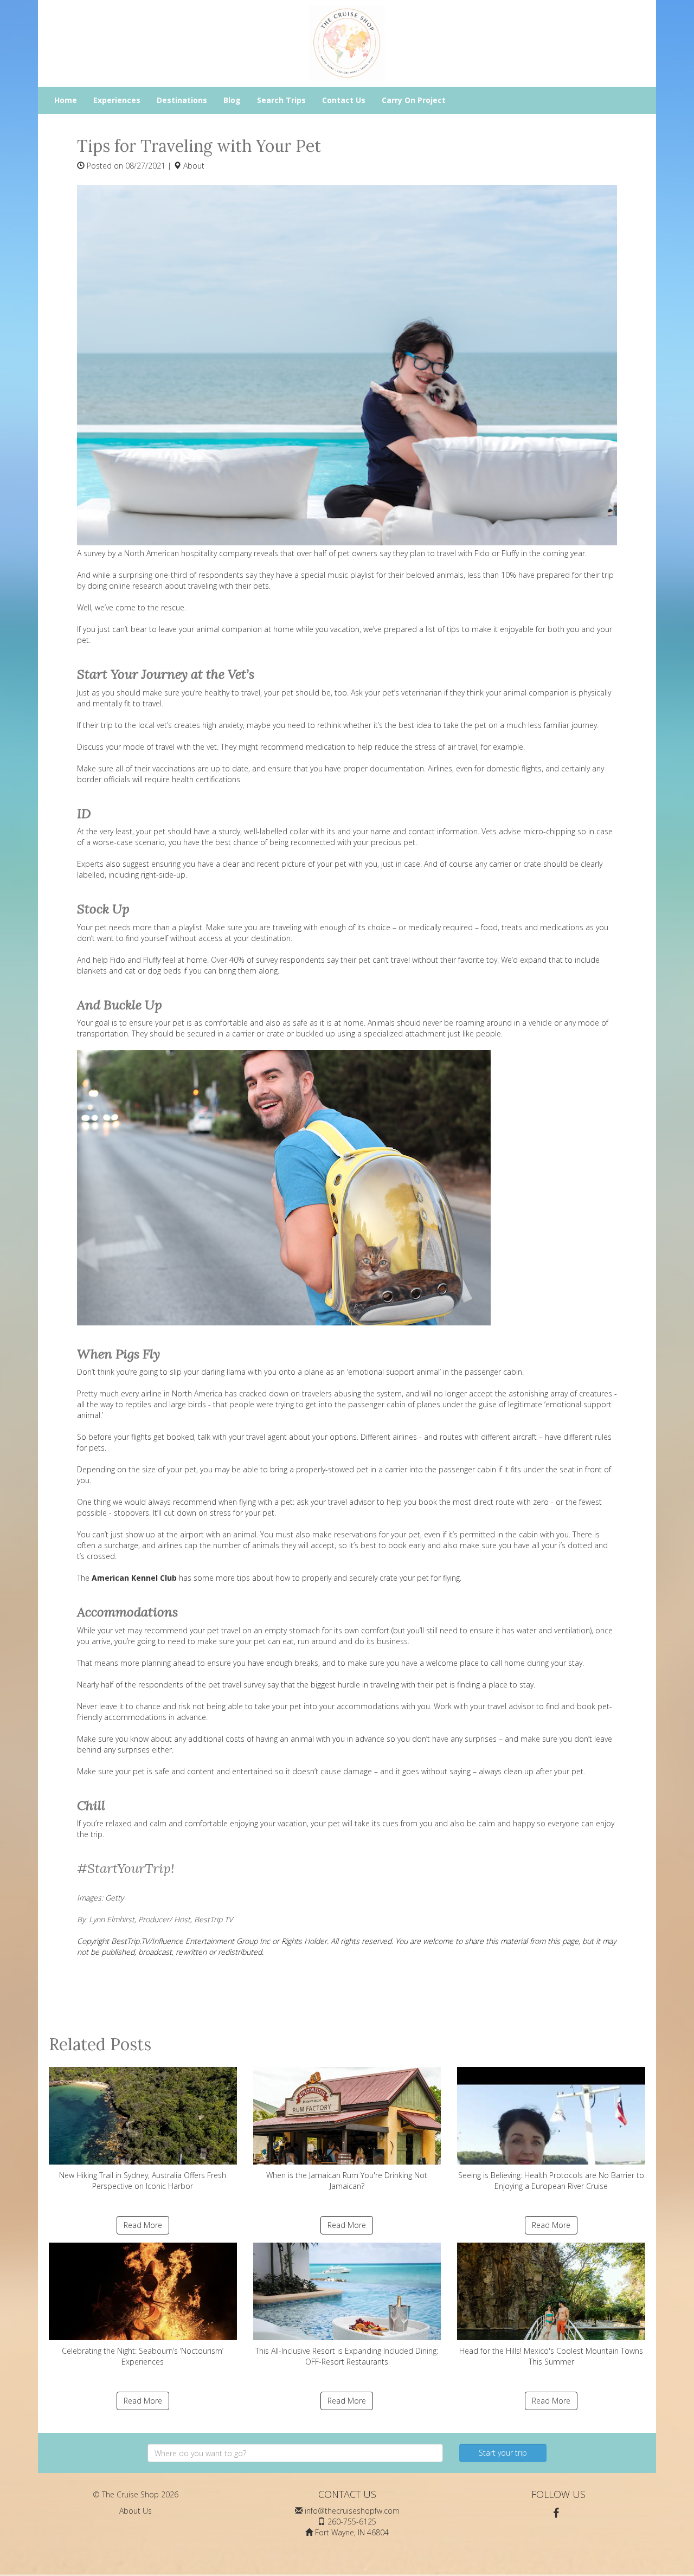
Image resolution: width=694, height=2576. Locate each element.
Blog (232, 100)
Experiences (117, 100)
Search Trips (281, 100)
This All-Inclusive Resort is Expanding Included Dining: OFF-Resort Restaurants (347, 2356)
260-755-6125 (352, 2522)
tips (243, 1578)
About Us (136, 2511)
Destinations (182, 100)
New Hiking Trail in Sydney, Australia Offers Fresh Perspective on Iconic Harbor (143, 2181)
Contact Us (344, 100)
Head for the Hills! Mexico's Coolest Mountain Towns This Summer (551, 2356)
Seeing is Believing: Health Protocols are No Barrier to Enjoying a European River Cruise (551, 2181)
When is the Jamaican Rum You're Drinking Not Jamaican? (347, 2181)
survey (94, 553)
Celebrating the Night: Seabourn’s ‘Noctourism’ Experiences (143, 2356)
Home (66, 100)
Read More (143, 2225)
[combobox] (295, 2453)
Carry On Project (414, 100)
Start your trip (503, 2453)
